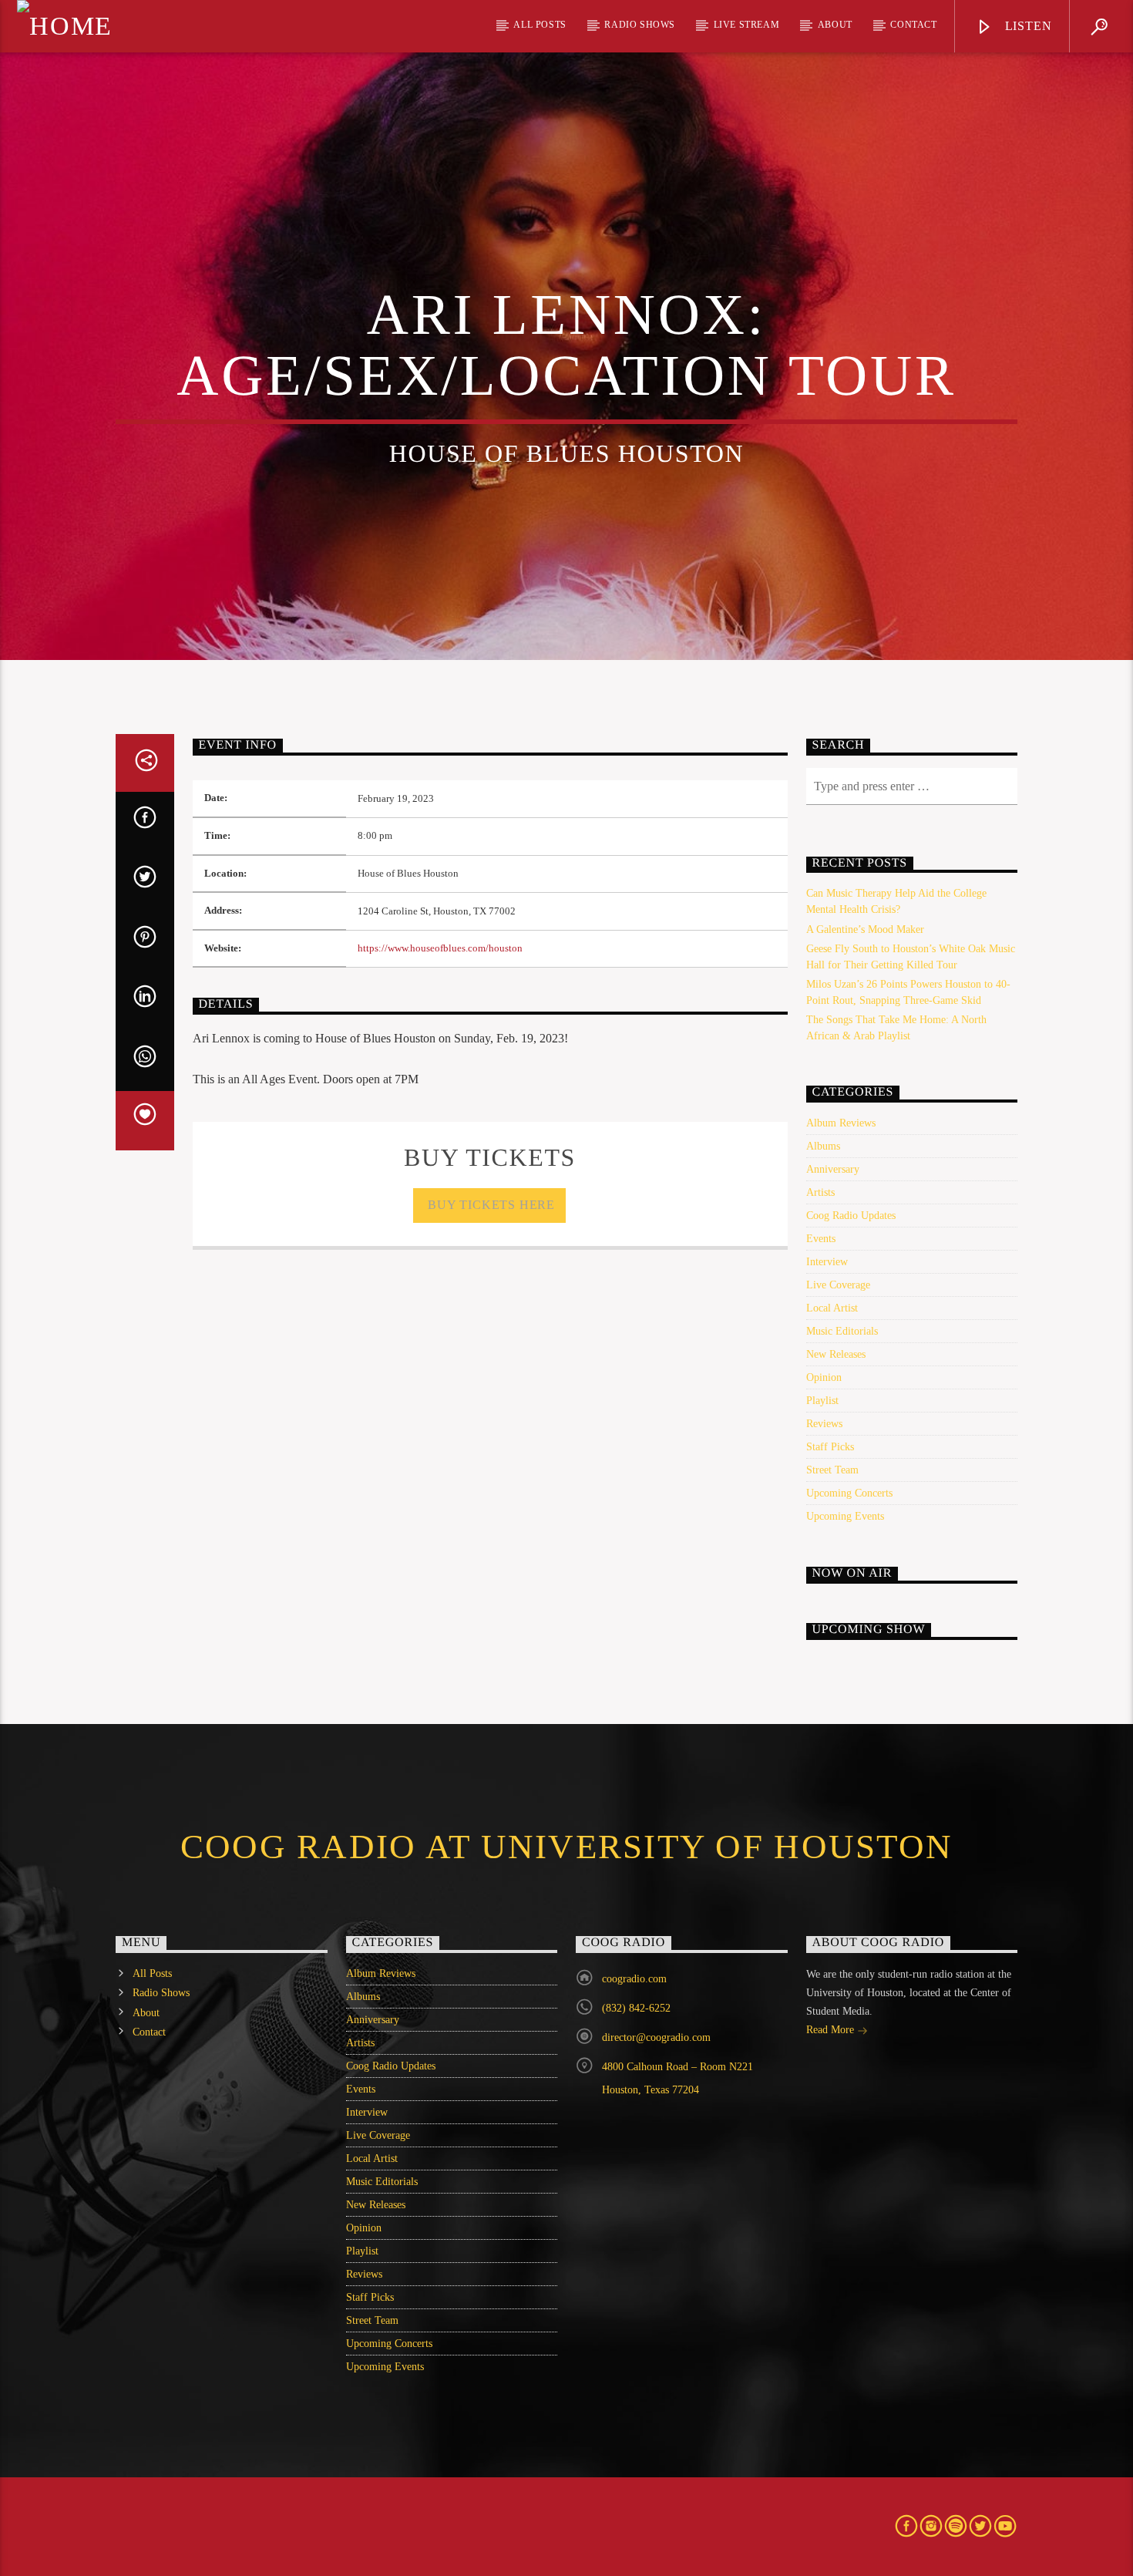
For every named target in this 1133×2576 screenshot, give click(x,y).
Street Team (832, 1470)
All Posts (540, 25)
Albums (823, 1146)
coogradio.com (634, 1979)
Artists (820, 1192)
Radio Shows (640, 25)
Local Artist (832, 1308)
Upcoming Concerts (849, 1493)
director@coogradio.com (656, 2037)
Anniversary (833, 1169)
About (835, 25)
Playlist (822, 1401)
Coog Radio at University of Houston (566, 1847)
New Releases (836, 1354)
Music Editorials (842, 1331)
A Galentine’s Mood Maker (865, 929)
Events (821, 1239)
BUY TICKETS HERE (490, 1205)
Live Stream (747, 25)
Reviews (824, 1424)
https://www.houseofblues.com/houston (440, 948)
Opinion (824, 1377)
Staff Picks (830, 1447)
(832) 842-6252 (636, 2008)
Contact (913, 25)
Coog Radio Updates (851, 1216)
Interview (827, 1262)
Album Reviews (841, 1123)
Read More (832, 2030)
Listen (1027, 26)
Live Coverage (838, 1285)
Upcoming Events (845, 1516)
